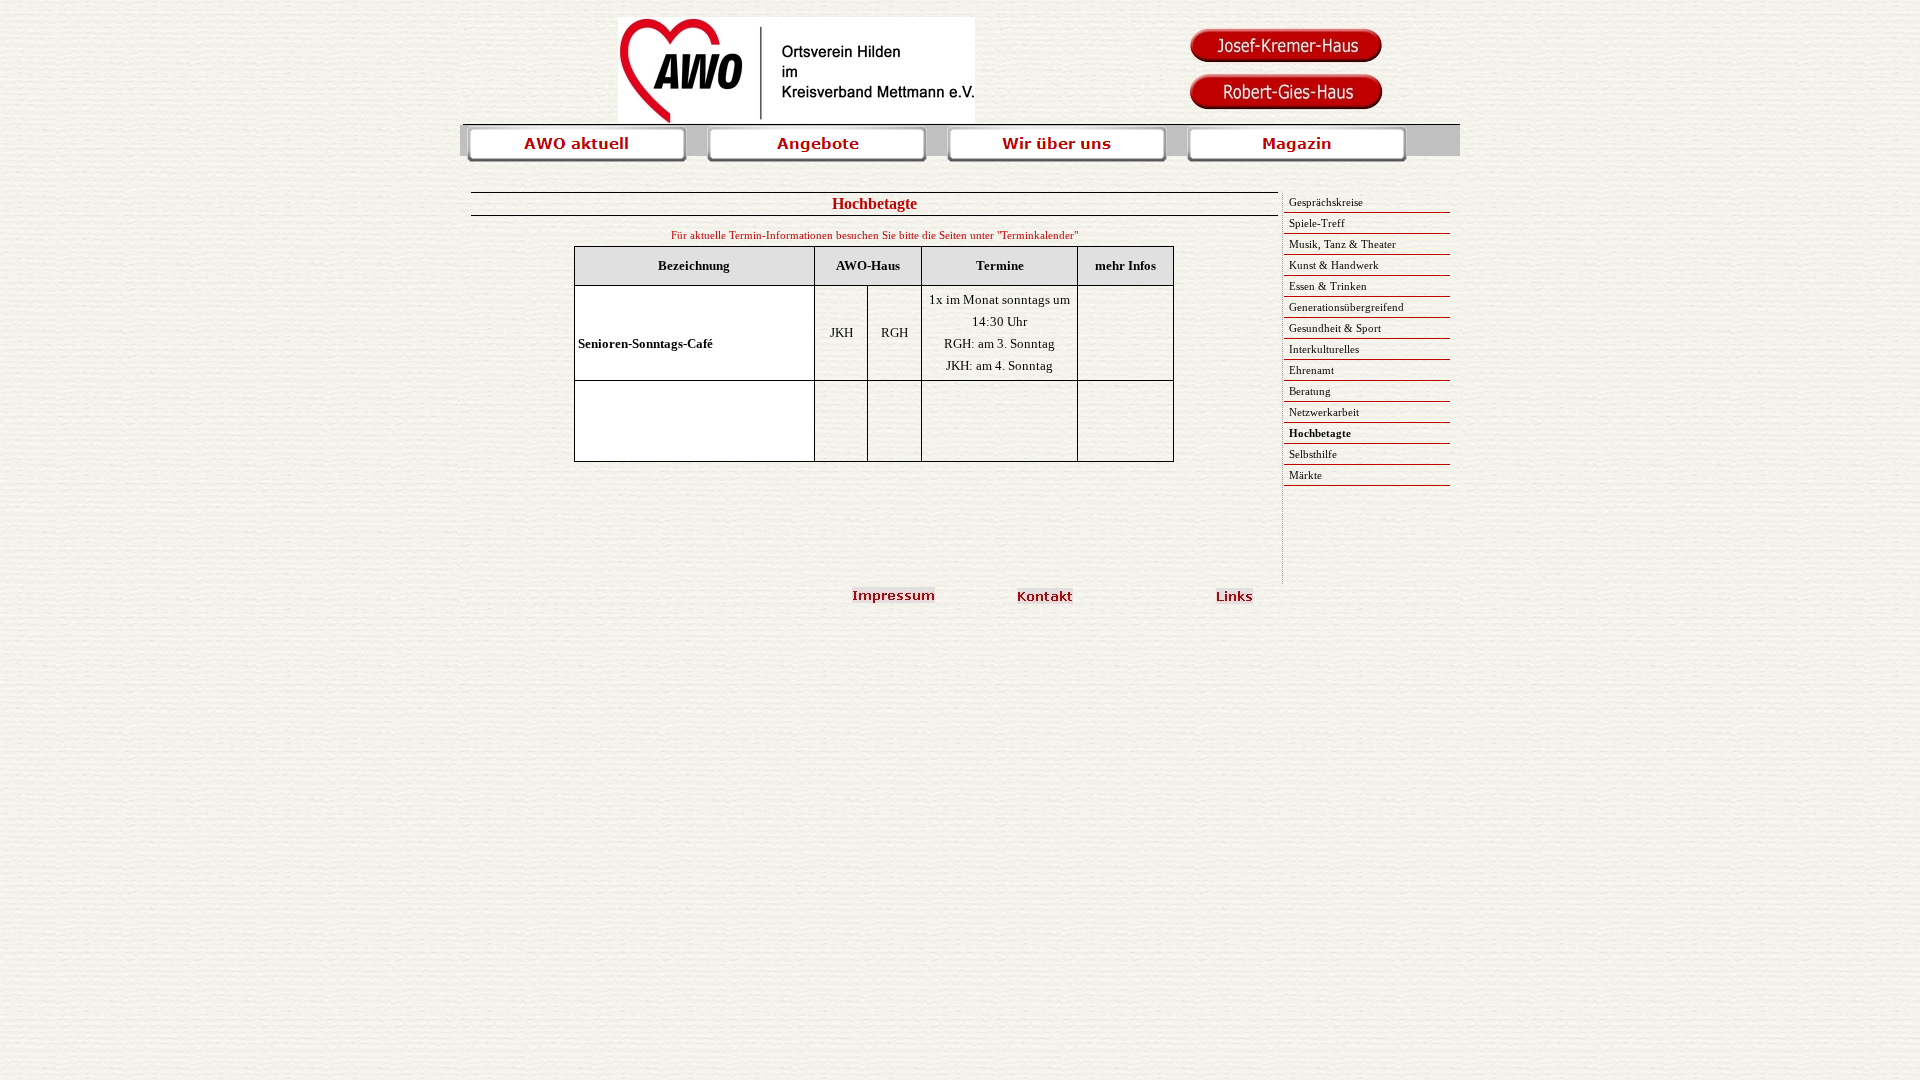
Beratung (1310, 391)
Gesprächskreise (1326, 202)
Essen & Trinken (1328, 286)
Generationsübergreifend (1346, 307)
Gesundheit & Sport (1335, 328)
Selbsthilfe (1313, 454)
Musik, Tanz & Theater (1342, 244)
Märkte (1305, 475)
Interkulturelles (1324, 349)
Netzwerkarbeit (1324, 412)
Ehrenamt (1311, 370)
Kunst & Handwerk (1334, 265)
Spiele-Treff (1317, 223)
